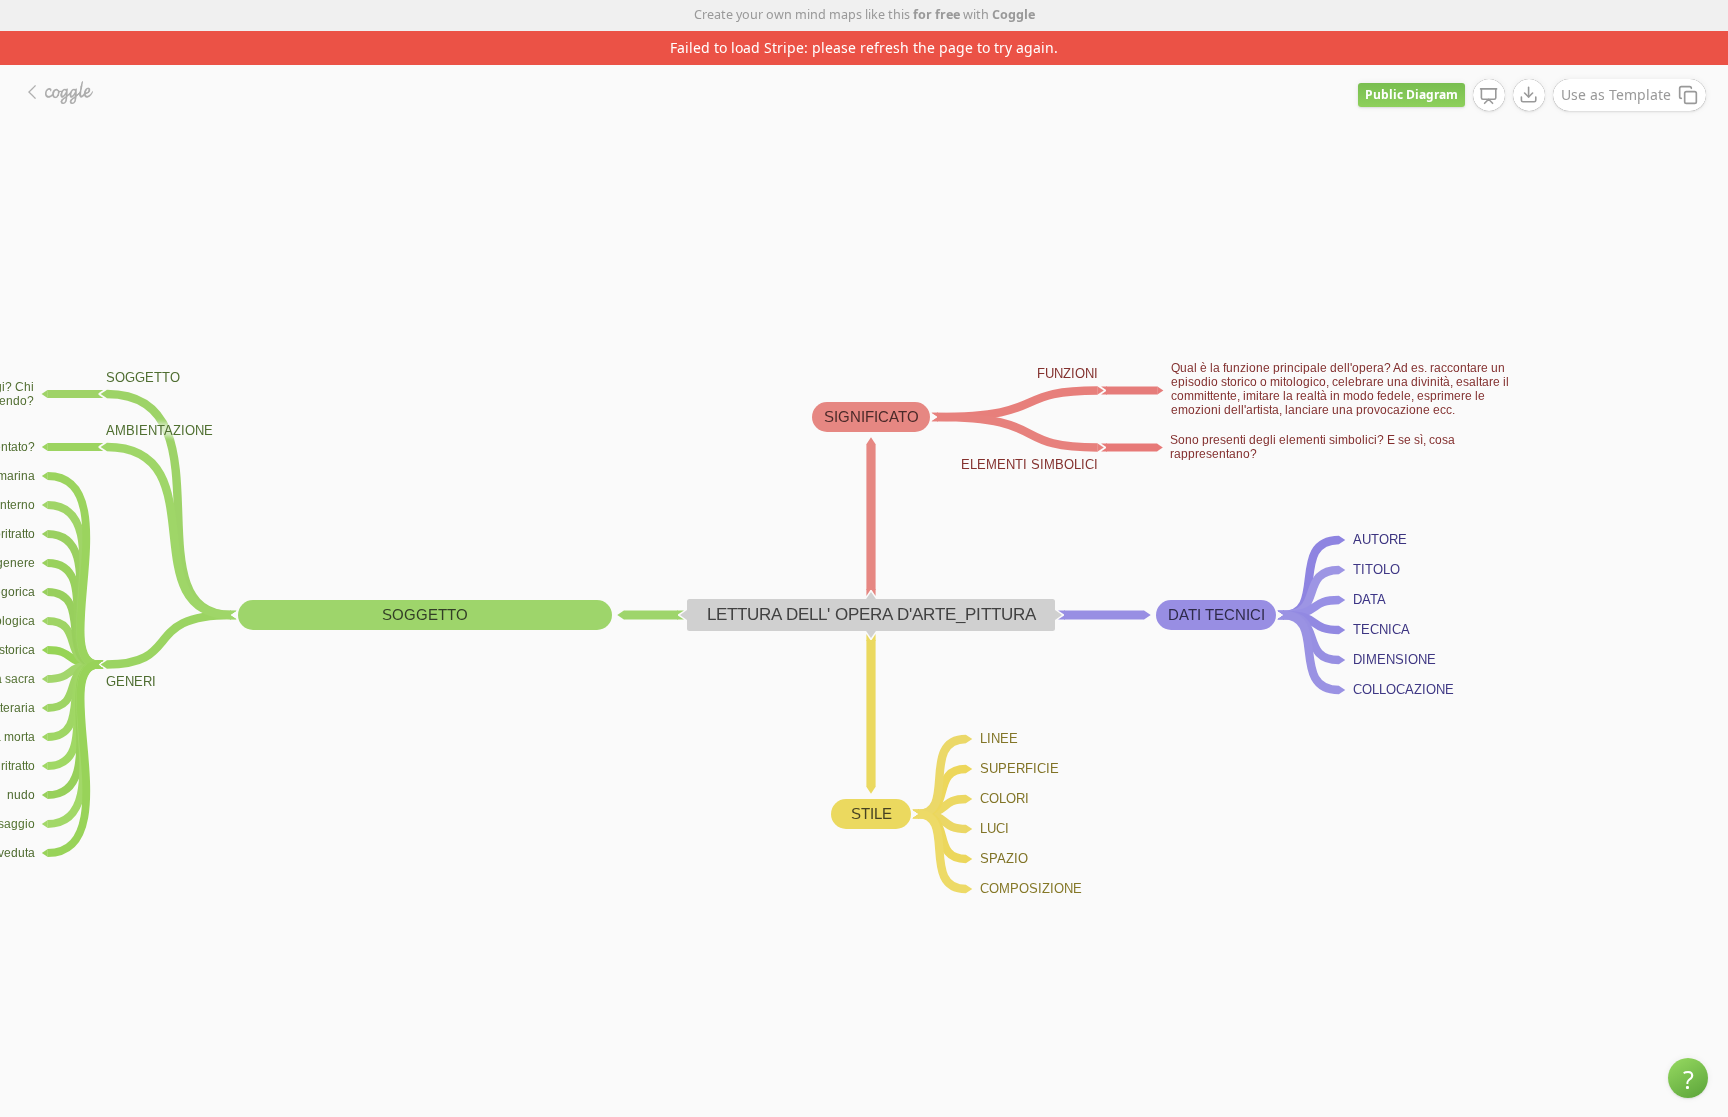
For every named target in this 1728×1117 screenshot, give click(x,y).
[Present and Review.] (1489, 96)
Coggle (1013, 14)
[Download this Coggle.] (1529, 95)
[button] (1688, 1078)
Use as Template (1616, 94)
